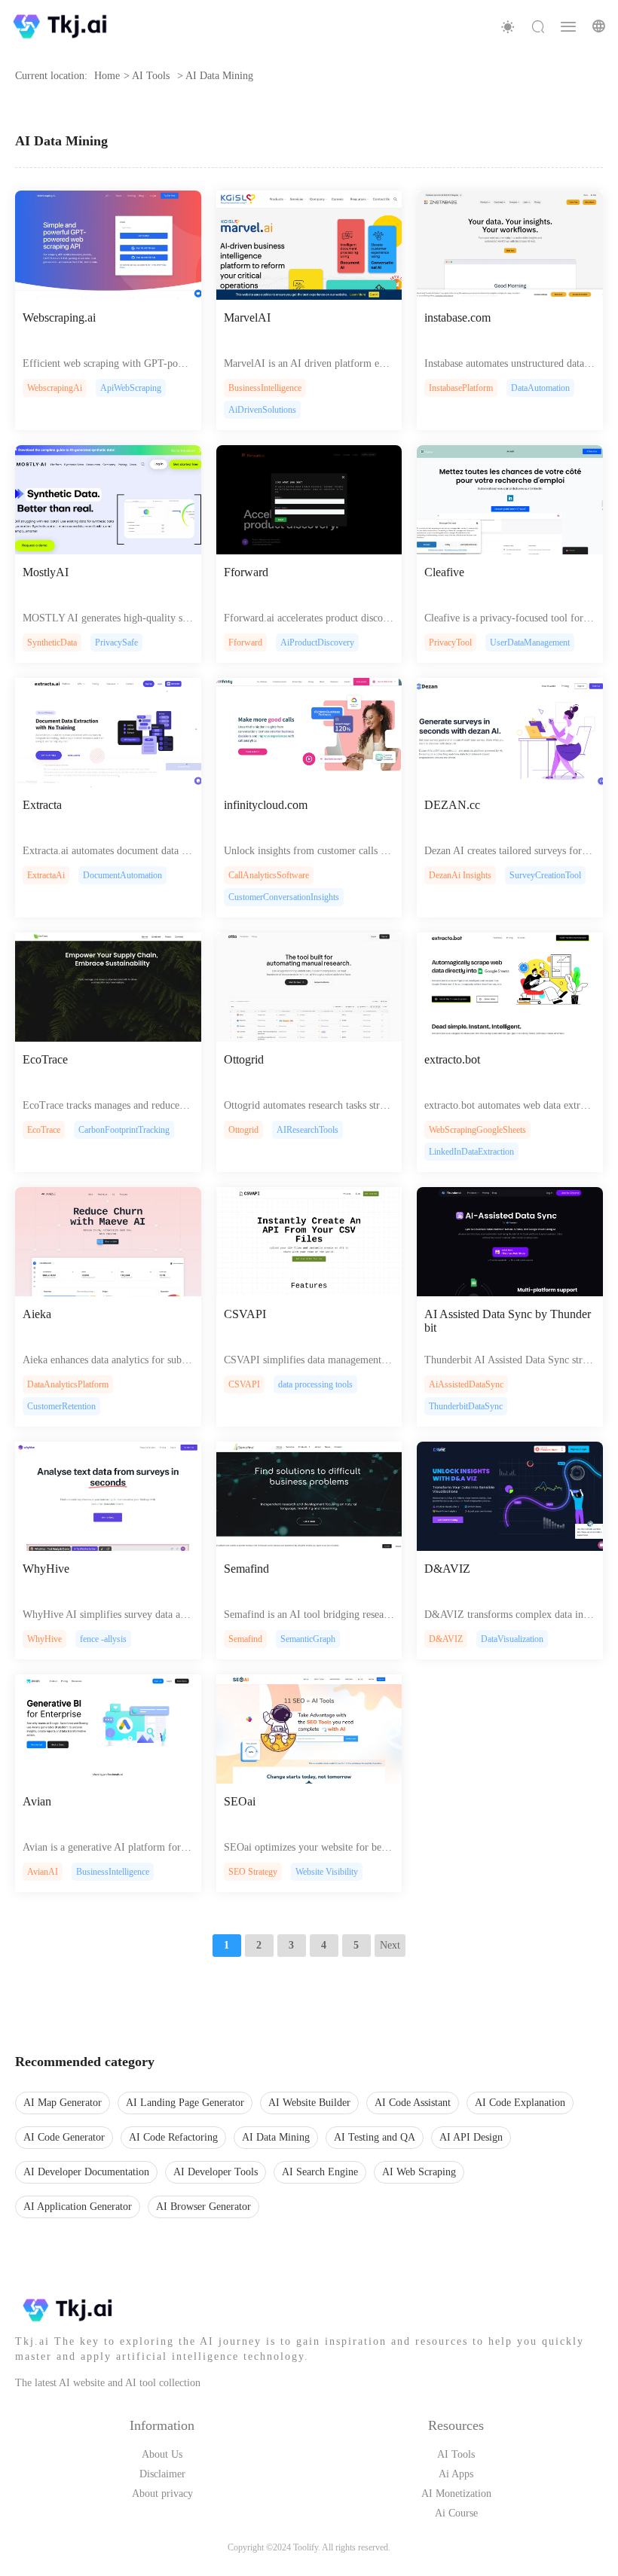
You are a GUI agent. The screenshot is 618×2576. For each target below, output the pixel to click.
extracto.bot (452, 1059)
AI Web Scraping (419, 2172)
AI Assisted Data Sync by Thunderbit (508, 1321)
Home (107, 76)
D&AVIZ (447, 1569)
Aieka (37, 1314)
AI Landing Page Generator (185, 2103)
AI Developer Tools (216, 2172)
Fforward (246, 572)
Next (390, 1945)
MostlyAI (46, 572)
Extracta (42, 805)
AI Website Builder (309, 2103)
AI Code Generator (64, 2137)
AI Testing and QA (375, 2137)
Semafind (246, 1569)
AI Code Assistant (413, 2103)
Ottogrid (244, 1059)
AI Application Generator (78, 2207)
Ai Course (456, 2513)
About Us (162, 2454)
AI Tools (456, 2454)
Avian (37, 1801)
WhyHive (46, 1569)
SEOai (240, 1801)
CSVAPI (245, 1314)
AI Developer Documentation (86, 2172)
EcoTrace (45, 1059)
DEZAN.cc (452, 805)
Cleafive (444, 572)
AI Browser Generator (203, 2207)
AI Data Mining (276, 2137)
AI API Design (471, 2137)
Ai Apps (456, 2474)
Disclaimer (162, 2474)
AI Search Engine (320, 2172)
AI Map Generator (63, 2103)
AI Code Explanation (520, 2103)
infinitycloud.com (266, 805)
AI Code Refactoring (173, 2137)
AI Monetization (456, 2494)
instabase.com (457, 317)
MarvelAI (247, 317)
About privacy (162, 2494)
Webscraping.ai (59, 317)
